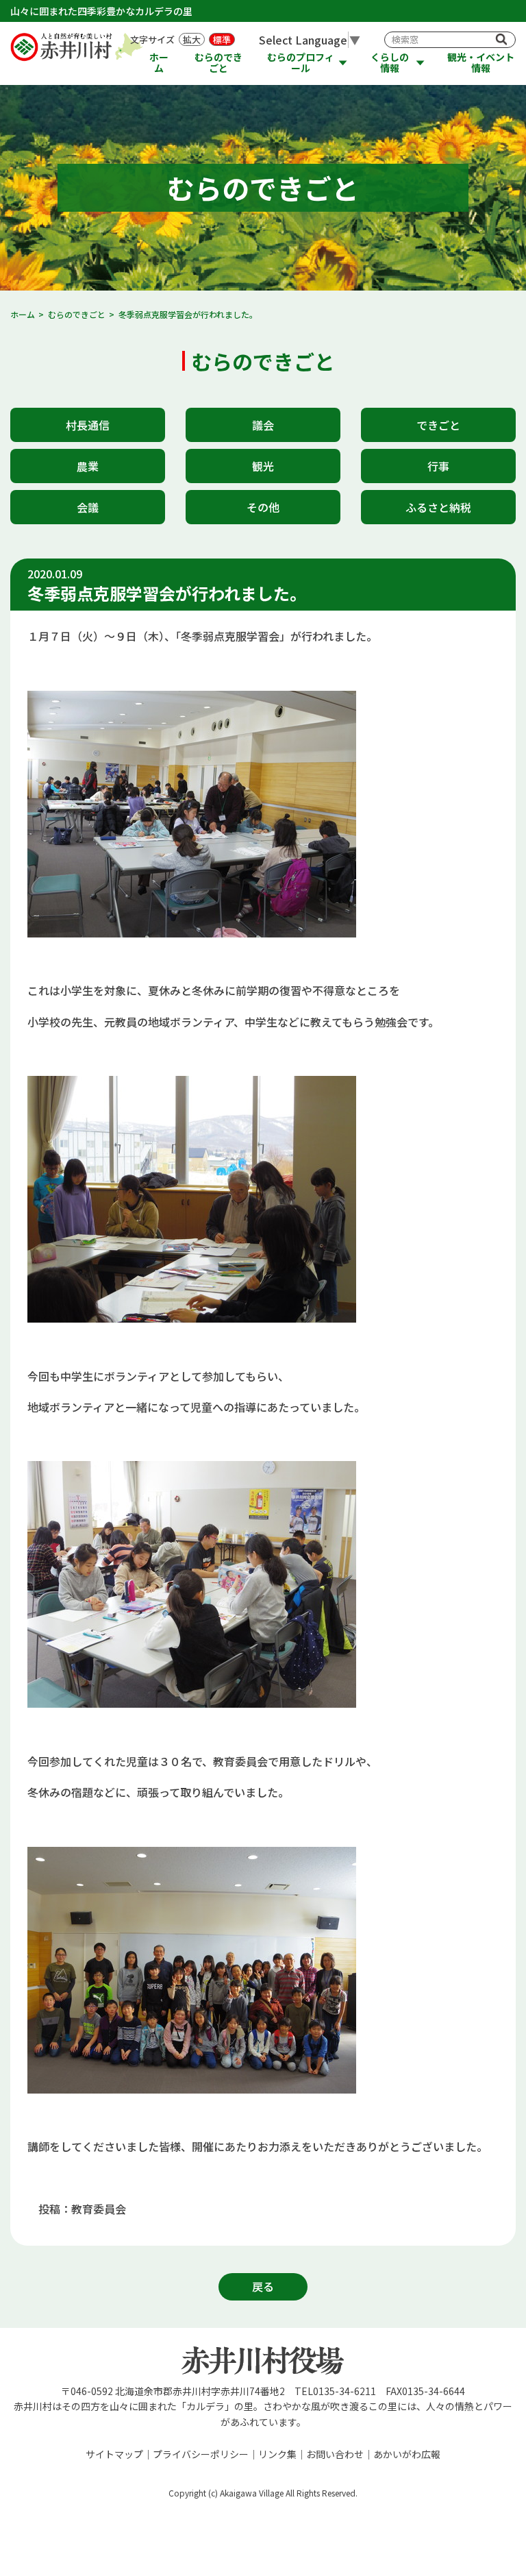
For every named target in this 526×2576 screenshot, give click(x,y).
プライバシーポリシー (201, 2454)
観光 (263, 466)
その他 (263, 507)
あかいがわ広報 (407, 2454)
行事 (438, 466)
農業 (88, 466)
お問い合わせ (335, 2454)
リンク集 (277, 2454)
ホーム (159, 63)
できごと (438, 425)
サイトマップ (114, 2454)
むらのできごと (218, 63)
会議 (88, 507)
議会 (263, 425)
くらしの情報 (390, 63)
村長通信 (88, 425)
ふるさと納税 (438, 507)
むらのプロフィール (301, 63)
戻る (263, 2286)
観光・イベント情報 (481, 63)
